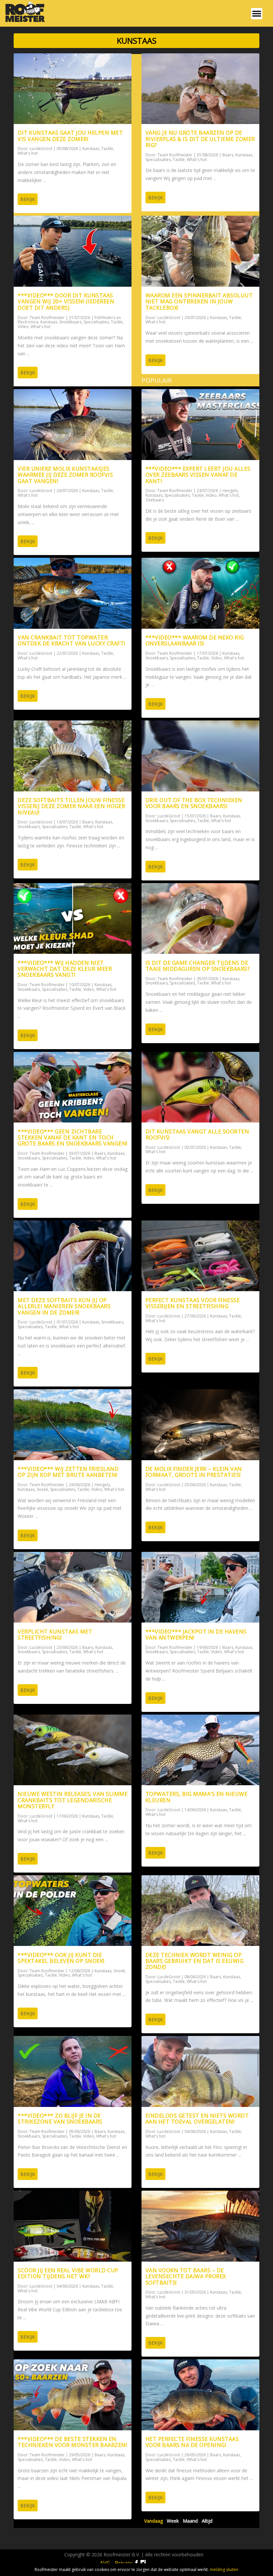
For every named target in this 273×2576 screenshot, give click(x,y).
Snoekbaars (70, 322)
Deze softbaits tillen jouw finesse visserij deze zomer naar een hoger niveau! (71, 806)
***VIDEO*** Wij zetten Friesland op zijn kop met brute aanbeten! (68, 1472)
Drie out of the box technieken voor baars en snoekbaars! (194, 803)
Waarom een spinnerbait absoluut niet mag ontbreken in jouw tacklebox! (199, 302)
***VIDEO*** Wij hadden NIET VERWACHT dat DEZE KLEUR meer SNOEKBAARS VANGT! (65, 969)
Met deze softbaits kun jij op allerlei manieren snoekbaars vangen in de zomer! (64, 1306)
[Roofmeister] (23, 21)
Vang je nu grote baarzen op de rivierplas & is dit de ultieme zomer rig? (200, 139)
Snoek (42, 1489)
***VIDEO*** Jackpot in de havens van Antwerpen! (196, 1635)
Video (23, 327)
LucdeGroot (41, 149)
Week (173, 2521)
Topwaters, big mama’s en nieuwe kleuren (197, 1797)
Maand (190, 2521)
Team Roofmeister (175, 155)
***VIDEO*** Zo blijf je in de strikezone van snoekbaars (60, 2119)
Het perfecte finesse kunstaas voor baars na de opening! (192, 2442)
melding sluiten (224, 2569)
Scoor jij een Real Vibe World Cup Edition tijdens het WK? (68, 2273)
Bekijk (28, 199)
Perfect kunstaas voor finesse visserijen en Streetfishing (193, 1303)
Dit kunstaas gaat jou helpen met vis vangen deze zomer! (70, 136)
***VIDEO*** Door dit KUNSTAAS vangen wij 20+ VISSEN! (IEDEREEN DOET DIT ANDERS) (66, 302)
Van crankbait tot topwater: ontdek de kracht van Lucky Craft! (71, 640)
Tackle (107, 149)
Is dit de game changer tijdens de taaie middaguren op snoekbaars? (198, 966)
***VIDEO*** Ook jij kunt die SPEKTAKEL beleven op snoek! (61, 1958)
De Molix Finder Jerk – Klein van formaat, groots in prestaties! (194, 1472)
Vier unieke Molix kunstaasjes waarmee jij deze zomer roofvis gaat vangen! (65, 475)
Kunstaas (91, 149)
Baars (228, 155)
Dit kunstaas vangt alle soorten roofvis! (197, 1134)
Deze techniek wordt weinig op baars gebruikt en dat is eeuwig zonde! (195, 1961)
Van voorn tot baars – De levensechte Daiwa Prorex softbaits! (186, 2276)
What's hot (28, 153)
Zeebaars (155, 500)
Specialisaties (158, 160)
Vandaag (153, 2521)
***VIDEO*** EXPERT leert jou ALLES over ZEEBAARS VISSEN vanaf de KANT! (198, 475)
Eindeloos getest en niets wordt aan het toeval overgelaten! (197, 2119)
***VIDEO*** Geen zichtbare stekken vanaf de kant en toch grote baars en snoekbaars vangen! (73, 1138)
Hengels (230, 491)
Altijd (207, 2521)
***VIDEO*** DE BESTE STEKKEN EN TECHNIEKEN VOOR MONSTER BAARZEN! (72, 2442)
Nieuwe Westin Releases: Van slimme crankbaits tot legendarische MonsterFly (73, 1800)
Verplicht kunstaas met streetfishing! (55, 1635)
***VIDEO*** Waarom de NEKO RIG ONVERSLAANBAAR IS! (195, 640)
